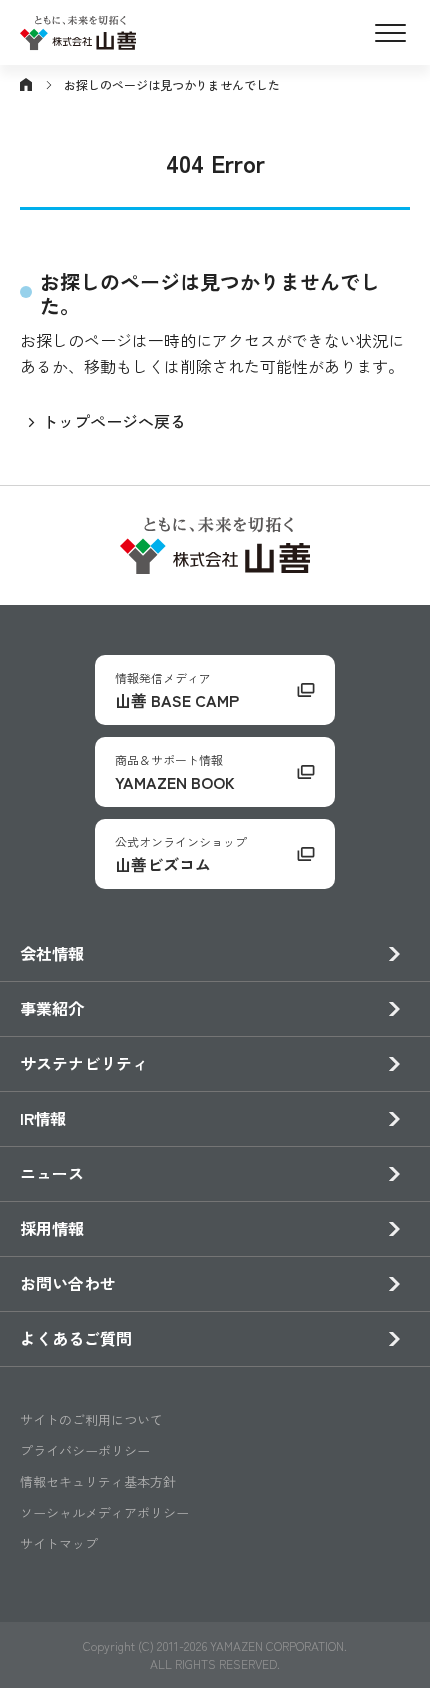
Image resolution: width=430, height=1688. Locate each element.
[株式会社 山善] (78, 37)
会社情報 (52, 953)
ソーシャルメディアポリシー (104, 1512)
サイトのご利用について (91, 1419)
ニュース (52, 1173)
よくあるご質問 (76, 1338)
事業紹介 (52, 1008)
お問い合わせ (68, 1283)
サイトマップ (59, 1543)
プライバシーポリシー (85, 1450)
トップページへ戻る (114, 421)
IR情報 (43, 1118)
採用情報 (52, 1228)
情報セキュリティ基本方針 (98, 1481)
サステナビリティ (84, 1063)
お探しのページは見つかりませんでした (172, 84)
